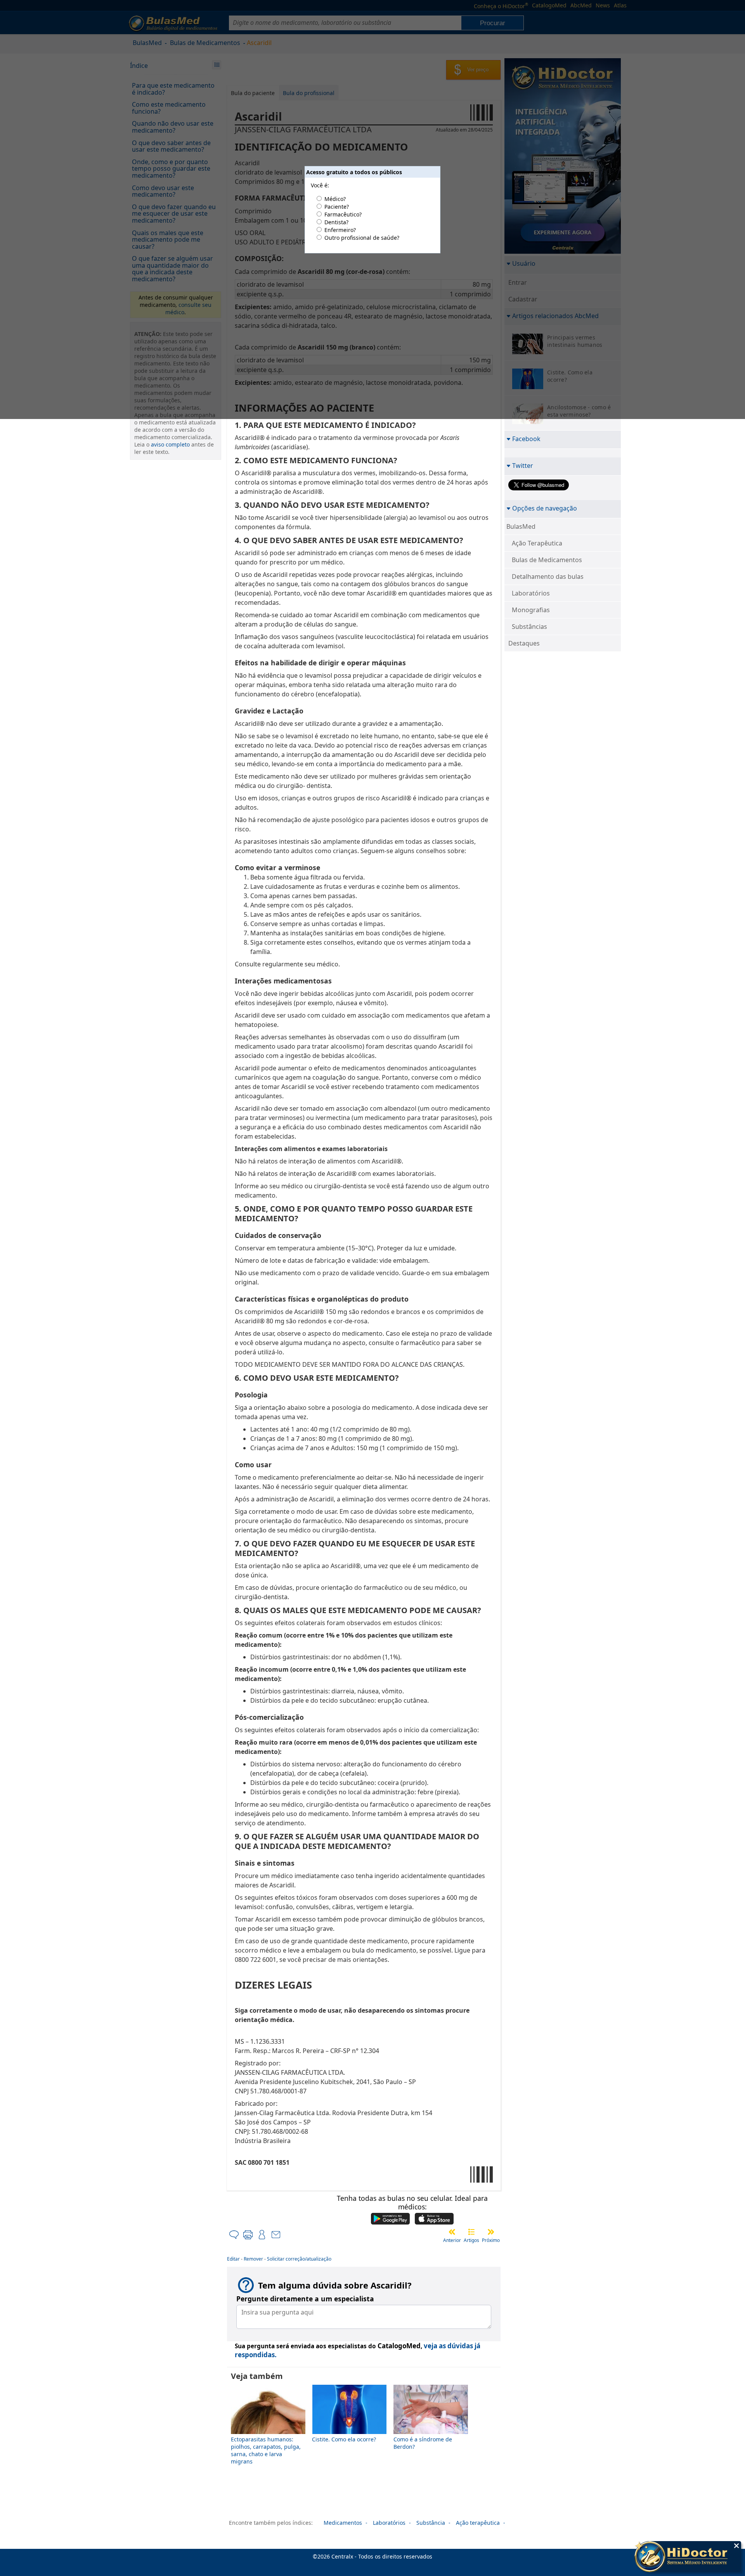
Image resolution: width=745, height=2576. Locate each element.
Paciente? (337, 207)
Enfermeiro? (340, 230)
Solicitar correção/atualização (299, 2259)
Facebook (526, 439)
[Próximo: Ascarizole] (491, 2232)
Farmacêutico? (343, 214)
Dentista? (336, 222)
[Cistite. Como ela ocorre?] (350, 2432)
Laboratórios (531, 593)
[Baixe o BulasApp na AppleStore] (434, 2219)
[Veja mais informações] (688, 2557)
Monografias (531, 610)
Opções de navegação (545, 508)
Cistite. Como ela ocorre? (344, 2439)
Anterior (452, 2240)
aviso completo (170, 444)
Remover (253, 2259)
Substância (431, 2523)
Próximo (491, 2240)
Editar (233, 2259)
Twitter (523, 465)
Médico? (335, 199)
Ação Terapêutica (537, 543)
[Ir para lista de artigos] (471, 2232)
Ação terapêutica (478, 2523)
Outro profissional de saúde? (362, 238)
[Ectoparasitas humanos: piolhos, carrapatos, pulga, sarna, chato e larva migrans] (268, 2432)
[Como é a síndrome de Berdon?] (431, 2432)
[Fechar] (736, 2546)
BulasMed (521, 526)
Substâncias (529, 627)
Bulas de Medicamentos (547, 560)
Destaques (524, 643)
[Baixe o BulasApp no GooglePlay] (390, 2219)
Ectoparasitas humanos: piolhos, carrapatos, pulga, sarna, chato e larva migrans (266, 2450)
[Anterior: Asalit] (452, 2232)
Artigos (471, 2240)
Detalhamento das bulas (548, 576)
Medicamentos (343, 2523)
